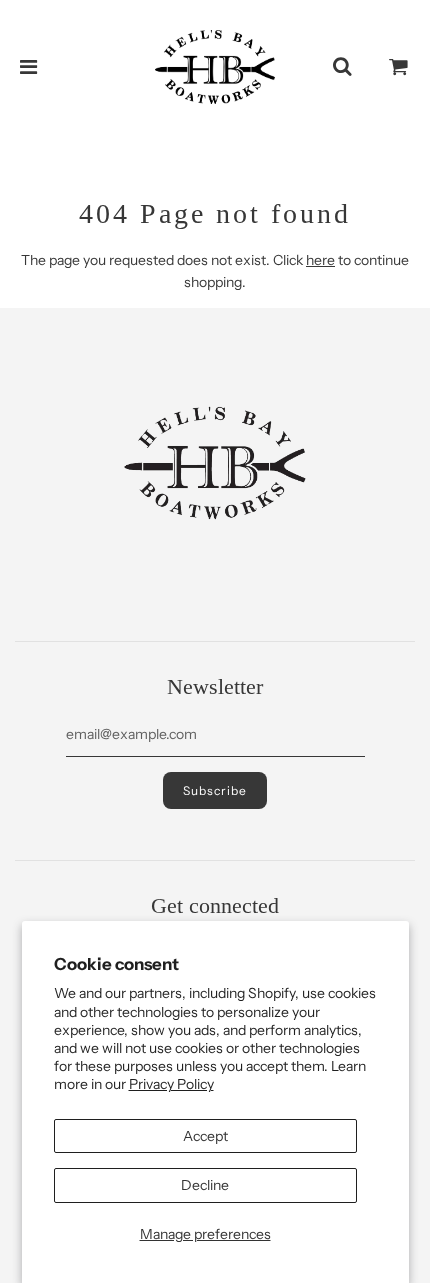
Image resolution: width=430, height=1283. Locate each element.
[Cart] (399, 67)
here (320, 260)
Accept (205, 1136)
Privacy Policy (171, 1084)
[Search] (342, 67)
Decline (205, 1185)
